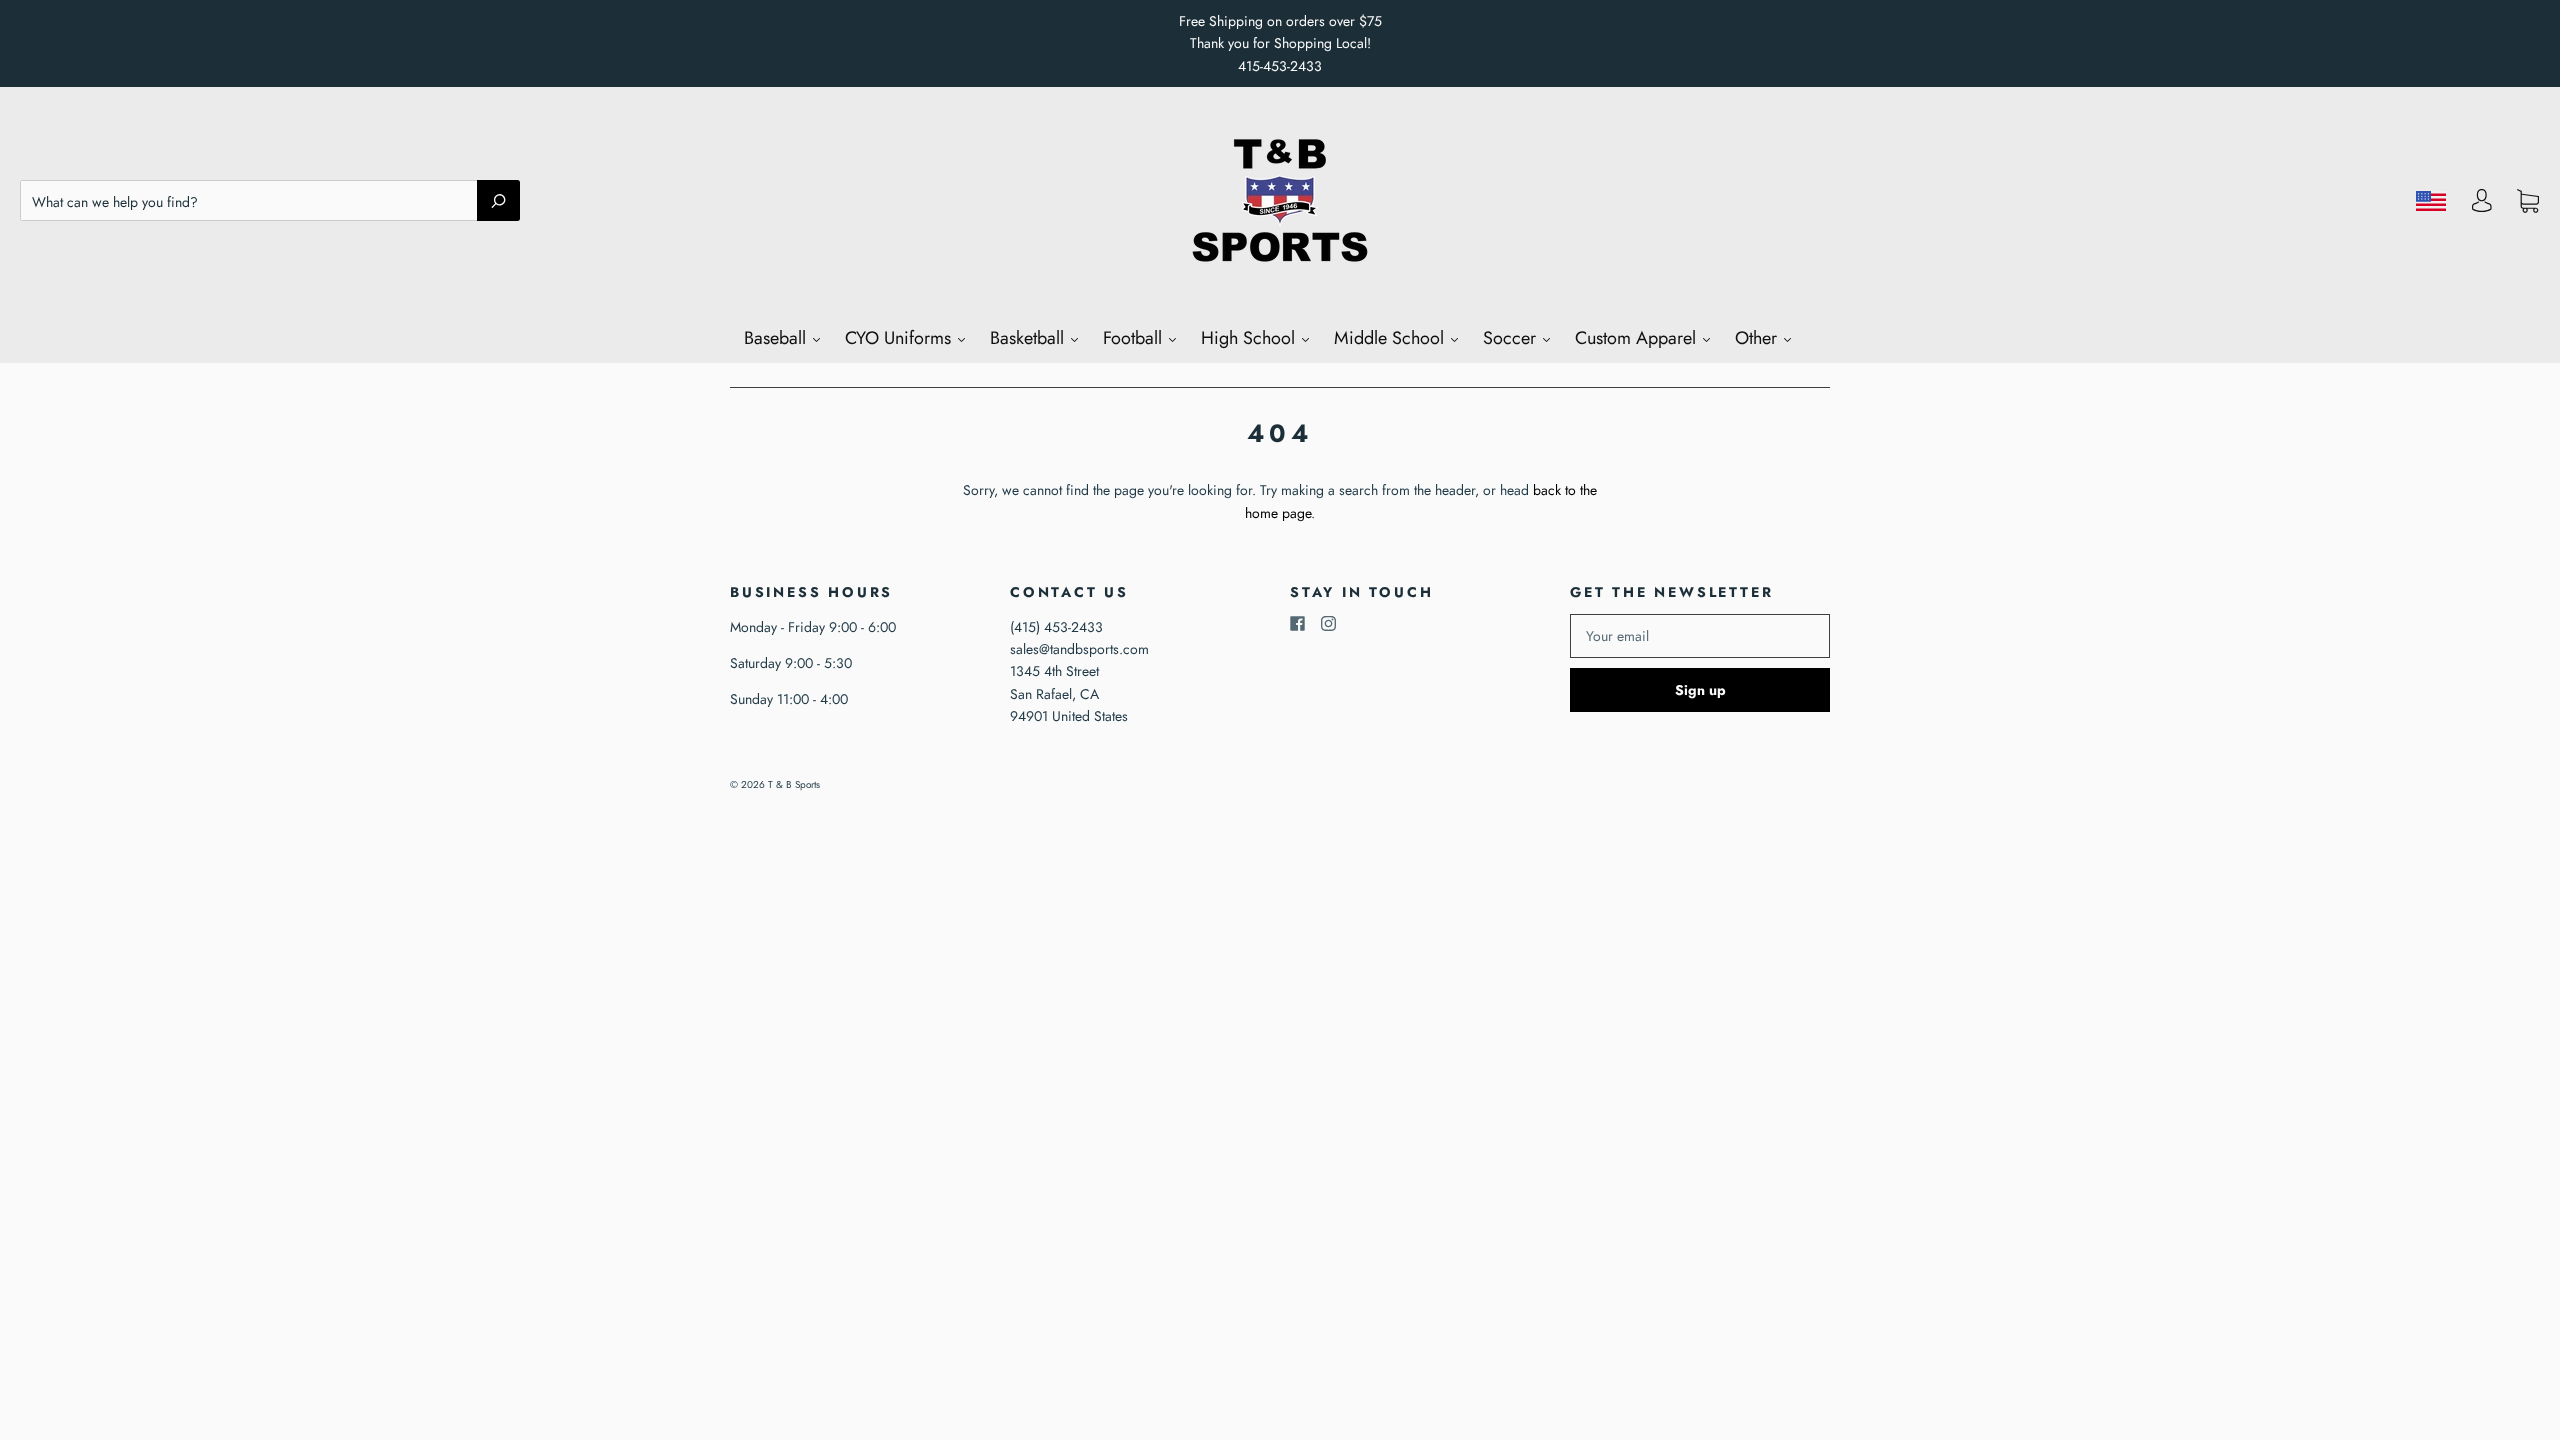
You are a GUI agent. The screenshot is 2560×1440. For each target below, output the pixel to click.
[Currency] (2431, 201)
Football (1135, 338)
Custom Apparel (1638, 338)
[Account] (2482, 206)
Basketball (1029, 338)
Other (1758, 338)
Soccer (1512, 338)
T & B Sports (794, 784)
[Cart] (2528, 201)
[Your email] (1700, 636)
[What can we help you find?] (270, 202)
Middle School (1391, 338)
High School (1250, 338)
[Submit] (498, 200)
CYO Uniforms (900, 338)
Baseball (777, 338)
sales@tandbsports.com (1079, 649)
